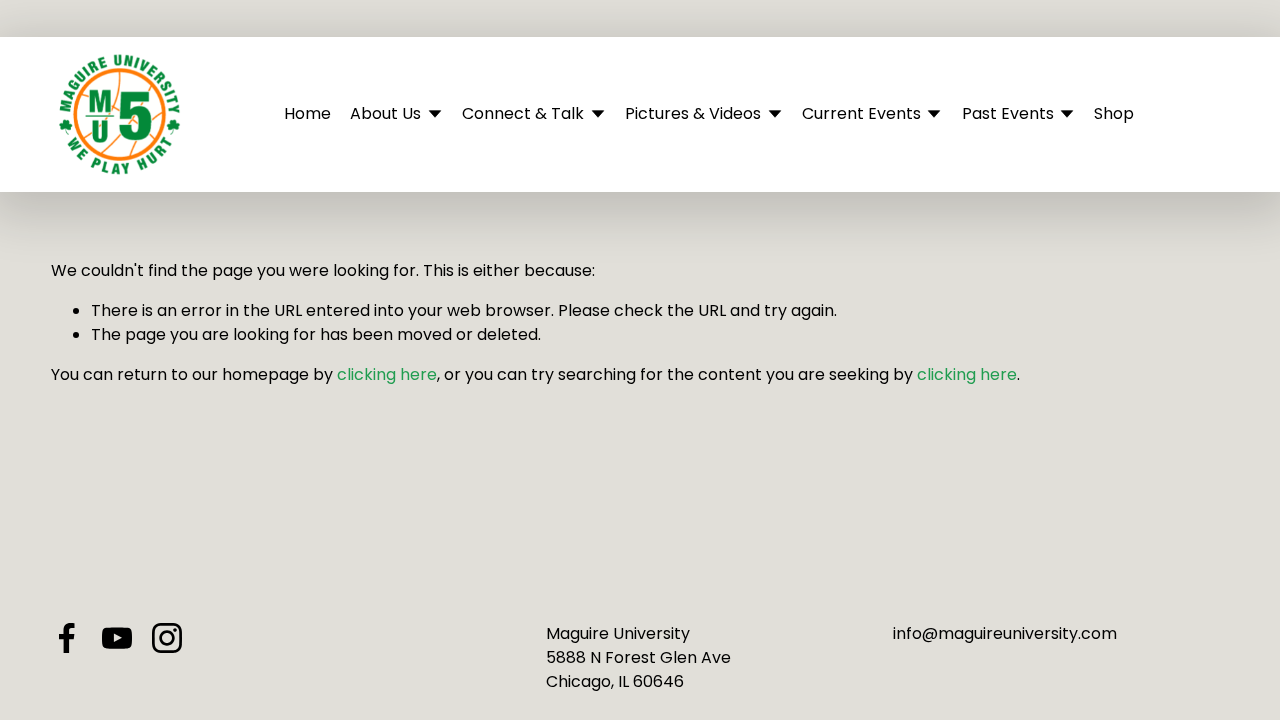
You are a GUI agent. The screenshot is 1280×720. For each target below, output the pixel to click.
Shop (1114, 113)
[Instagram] (167, 638)
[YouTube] (117, 638)
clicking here (387, 374)
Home (307, 113)
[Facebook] (67, 638)
